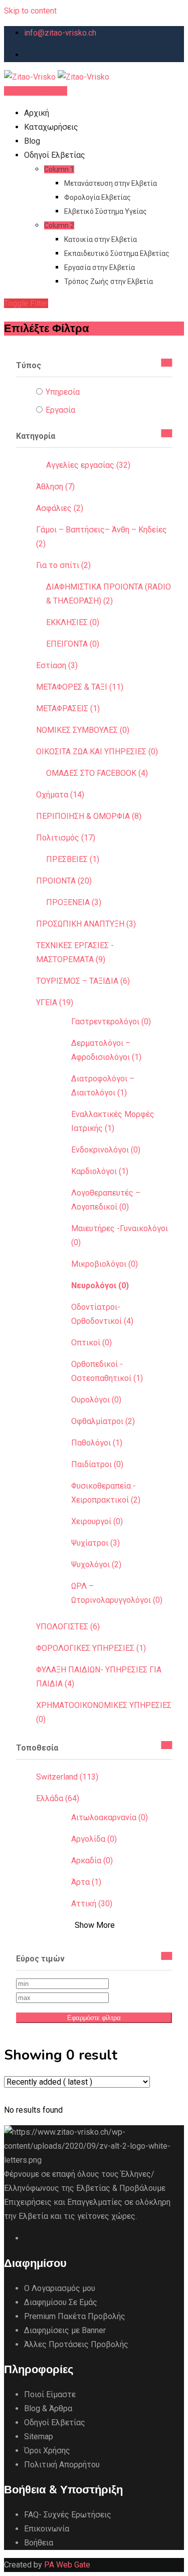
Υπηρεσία (63, 392)
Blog (32, 141)
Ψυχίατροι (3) (96, 1543)
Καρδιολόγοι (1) (100, 1171)
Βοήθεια (39, 2543)
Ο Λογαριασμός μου (60, 2288)
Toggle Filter (26, 303)
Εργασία (60, 410)
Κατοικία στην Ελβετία (101, 239)
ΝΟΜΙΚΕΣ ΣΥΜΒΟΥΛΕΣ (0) (83, 730)
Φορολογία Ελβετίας (98, 197)
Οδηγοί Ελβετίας (55, 155)
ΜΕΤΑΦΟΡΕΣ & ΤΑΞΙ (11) (80, 687)
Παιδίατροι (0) (97, 1464)
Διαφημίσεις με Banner (65, 2330)
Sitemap (39, 2437)
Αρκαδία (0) (92, 1861)
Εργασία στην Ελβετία (100, 267)
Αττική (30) (92, 1904)
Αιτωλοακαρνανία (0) (110, 1817)
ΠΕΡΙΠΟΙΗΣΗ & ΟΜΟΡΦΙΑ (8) (89, 816)
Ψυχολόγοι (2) (96, 1564)
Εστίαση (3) (57, 665)
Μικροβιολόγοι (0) (105, 1264)
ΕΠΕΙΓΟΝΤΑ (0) (73, 644)
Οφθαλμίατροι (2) (103, 1421)
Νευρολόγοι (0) (100, 1285)
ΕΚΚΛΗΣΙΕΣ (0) (73, 622)
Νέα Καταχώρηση (36, 91)
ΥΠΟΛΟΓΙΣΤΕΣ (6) (68, 1627)
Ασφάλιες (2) (60, 508)
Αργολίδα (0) (94, 1839)
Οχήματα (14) (60, 795)
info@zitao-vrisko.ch (60, 33)
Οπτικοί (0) (91, 1343)
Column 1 (59, 169)
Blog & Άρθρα (48, 2408)
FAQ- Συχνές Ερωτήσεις (68, 2515)
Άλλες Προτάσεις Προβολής (76, 2344)
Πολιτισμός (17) (66, 838)
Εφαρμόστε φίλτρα (94, 2018)
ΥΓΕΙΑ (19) (55, 1003)
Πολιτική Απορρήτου (62, 2465)
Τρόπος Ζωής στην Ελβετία (109, 281)
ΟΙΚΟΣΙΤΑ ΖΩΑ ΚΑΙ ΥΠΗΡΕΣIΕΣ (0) (97, 752)
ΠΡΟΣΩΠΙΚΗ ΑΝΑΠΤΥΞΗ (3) (86, 924)
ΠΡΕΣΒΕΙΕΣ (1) (73, 859)
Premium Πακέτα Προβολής (75, 2316)
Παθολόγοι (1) (97, 1443)
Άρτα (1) (86, 1882)
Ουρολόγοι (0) (96, 1400)
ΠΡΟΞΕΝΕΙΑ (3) (74, 902)
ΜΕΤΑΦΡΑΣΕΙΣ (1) (68, 708)
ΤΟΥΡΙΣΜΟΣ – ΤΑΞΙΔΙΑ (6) (83, 981)
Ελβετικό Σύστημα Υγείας (106, 211)
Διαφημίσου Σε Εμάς (61, 2302)
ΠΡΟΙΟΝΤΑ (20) (64, 881)
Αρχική (37, 113)
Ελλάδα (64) (58, 1798)
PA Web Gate (67, 2565)
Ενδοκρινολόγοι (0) (106, 1150)
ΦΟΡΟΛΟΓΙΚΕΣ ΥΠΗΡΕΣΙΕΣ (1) (91, 1648)
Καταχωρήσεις (51, 127)
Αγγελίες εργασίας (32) (88, 465)
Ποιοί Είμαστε (50, 2394)
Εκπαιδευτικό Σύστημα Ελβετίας (117, 253)
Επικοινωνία (47, 2529)
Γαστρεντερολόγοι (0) (111, 1022)
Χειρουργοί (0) (97, 1521)
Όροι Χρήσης (47, 2451)
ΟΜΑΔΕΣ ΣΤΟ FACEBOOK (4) (97, 773)
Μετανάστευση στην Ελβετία (111, 183)
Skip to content (30, 11)
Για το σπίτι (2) (63, 565)
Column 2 (59, 225)
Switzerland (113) (67, 1777)
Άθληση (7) (55, 487)
